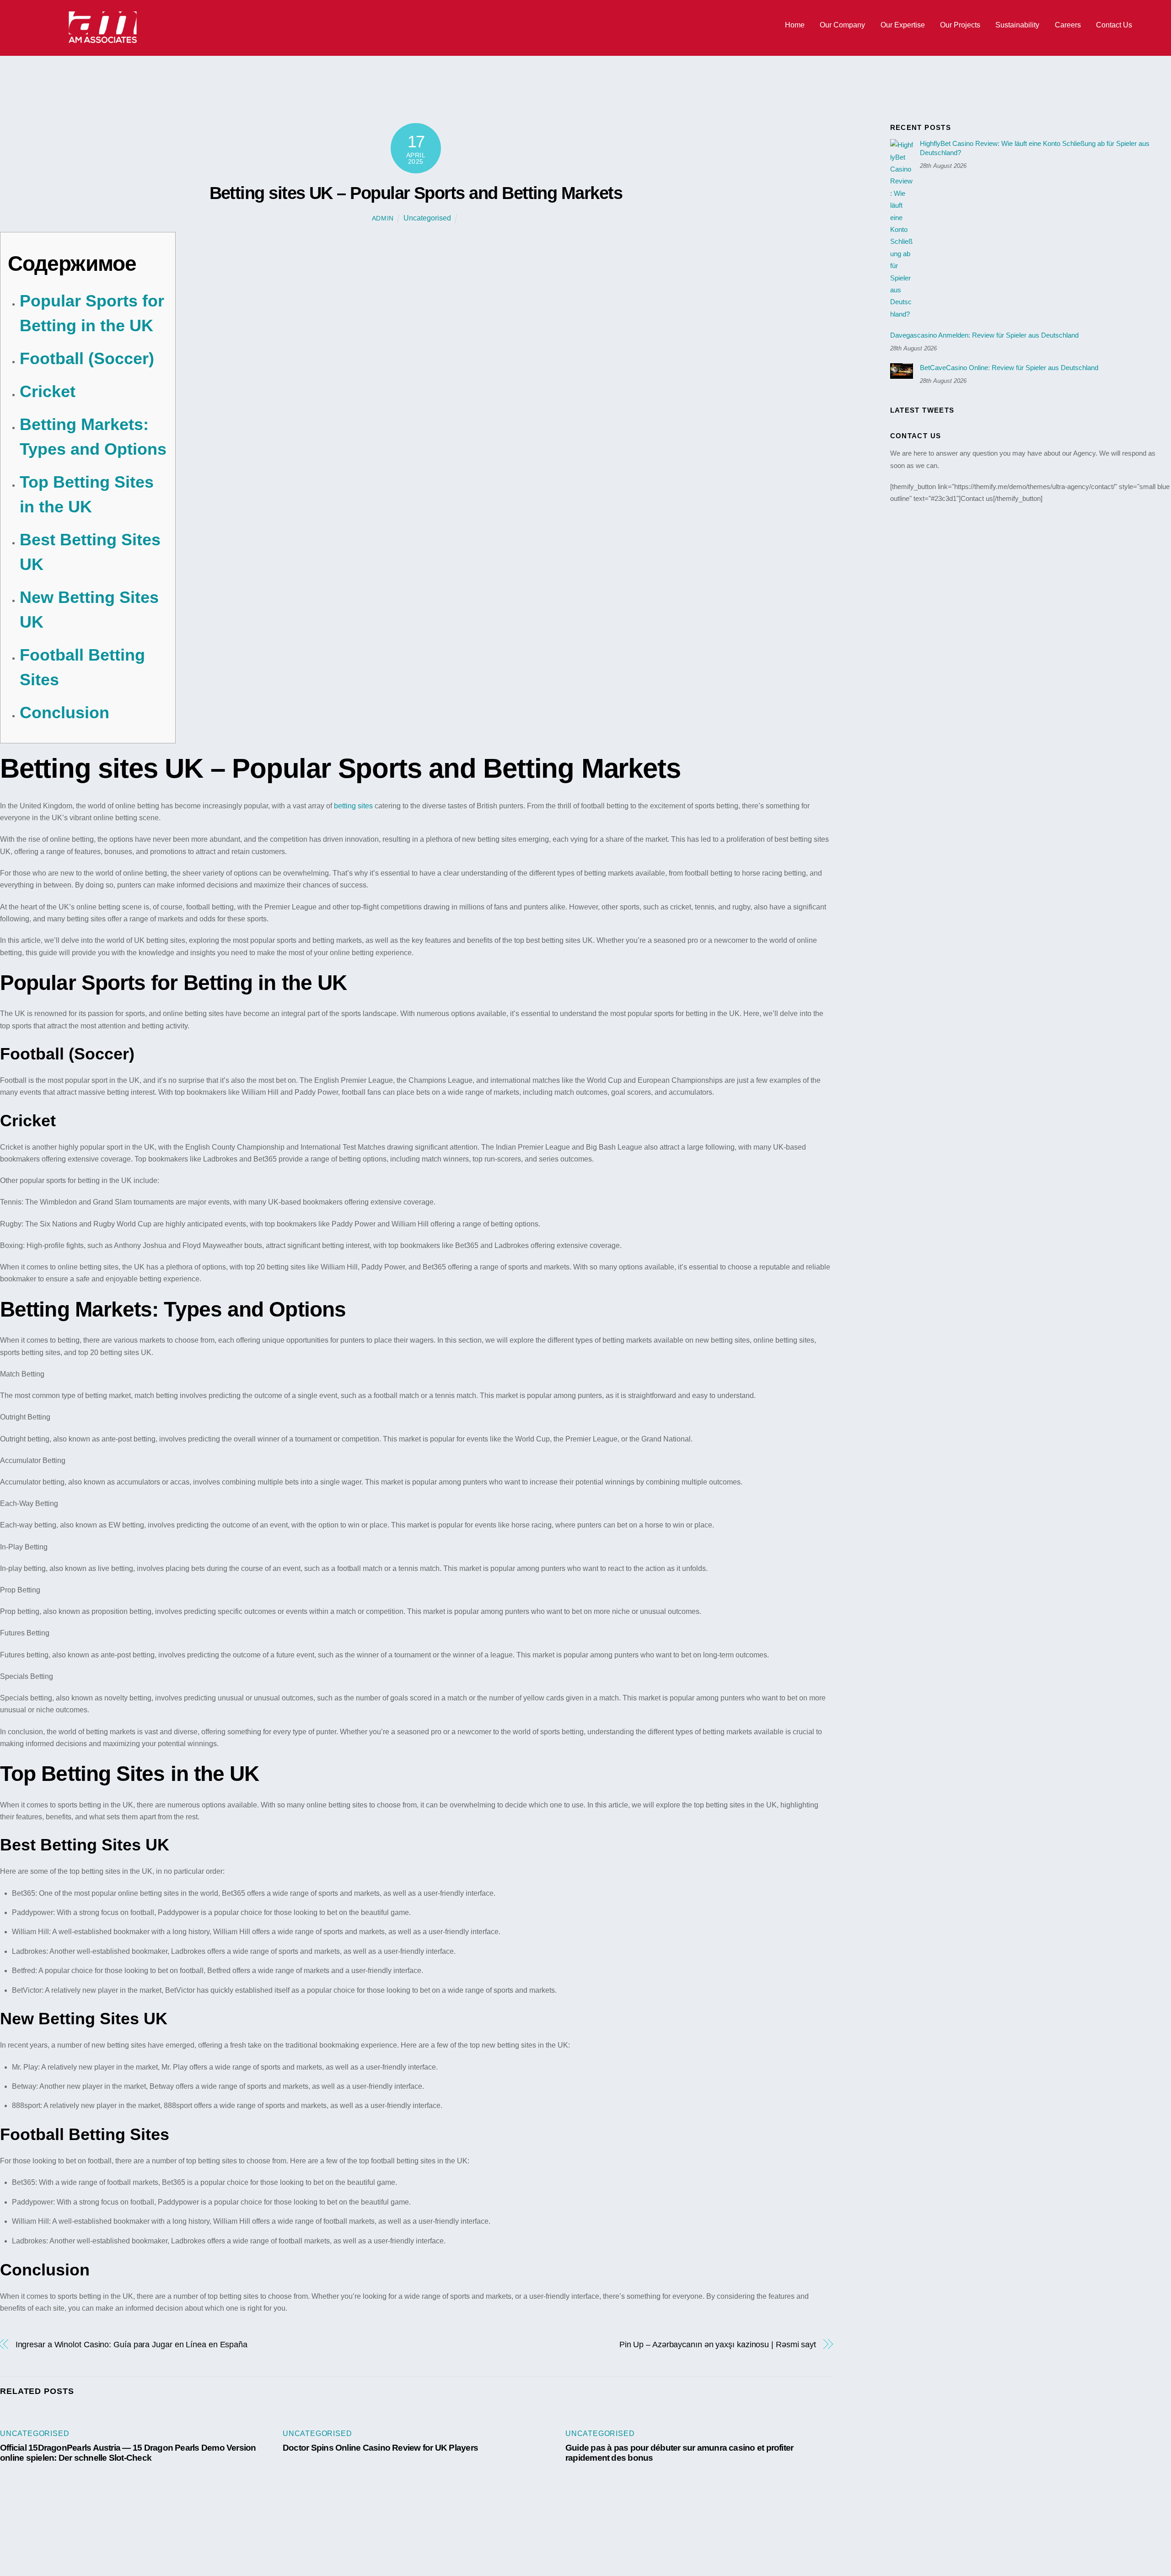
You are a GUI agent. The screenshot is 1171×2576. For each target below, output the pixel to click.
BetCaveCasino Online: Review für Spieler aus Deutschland (1009, 368)
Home (795, 25)
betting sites (353, 806)
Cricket (48, 391)
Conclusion (64, 713)
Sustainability (1017, 25)
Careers (1068, 25)
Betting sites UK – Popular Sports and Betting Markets (416, 193)
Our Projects (960, 25)
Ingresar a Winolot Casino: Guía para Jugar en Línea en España (132, 2344)
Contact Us (1114, 25)
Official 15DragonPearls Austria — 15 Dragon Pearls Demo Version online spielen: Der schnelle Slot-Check (128, 2453)
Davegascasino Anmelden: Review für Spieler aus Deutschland (984, 335)
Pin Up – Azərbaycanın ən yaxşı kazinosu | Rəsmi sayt (718, 2344)
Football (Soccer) (87, 358)
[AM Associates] (103, 41)
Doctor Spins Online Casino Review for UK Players (380, 2448)
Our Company (842, 25)
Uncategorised (427, 218)
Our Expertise (903, 25)
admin (383, 218)
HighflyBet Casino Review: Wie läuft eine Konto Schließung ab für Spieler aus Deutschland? (1035, 148)
